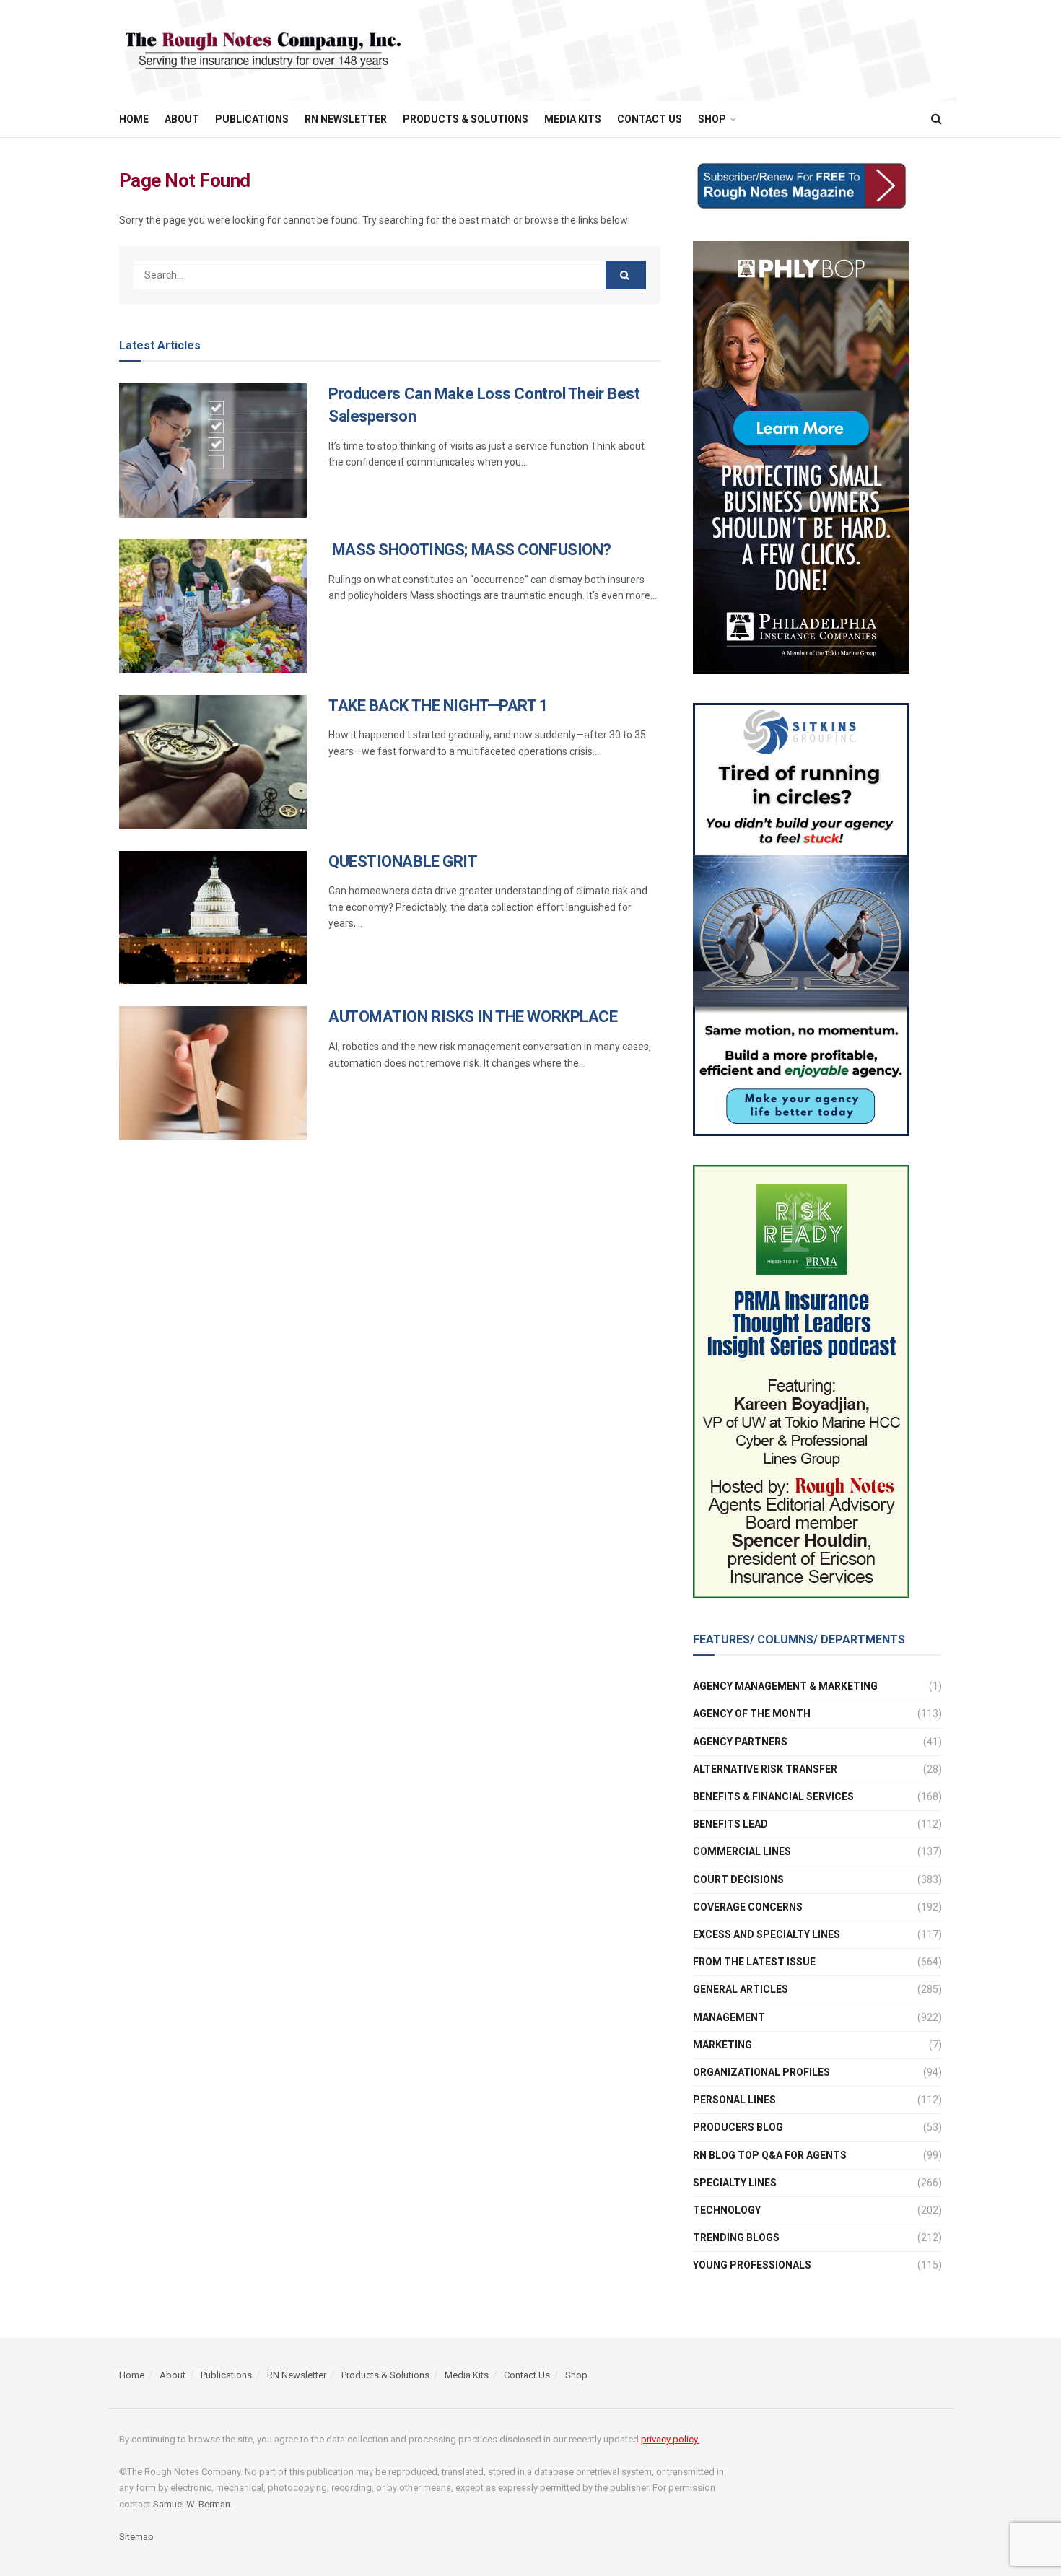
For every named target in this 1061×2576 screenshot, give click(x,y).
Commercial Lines (742, 1851)
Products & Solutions (466, 119)
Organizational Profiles (761, 2072)
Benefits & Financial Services (773, 1796)
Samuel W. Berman (192, 2504)
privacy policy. (670, 2439)
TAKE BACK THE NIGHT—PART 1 (438, 706)
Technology (727, 2210)
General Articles (741, 1989)
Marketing (722, 2045)
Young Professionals (752, 2265)
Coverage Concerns (748, 1907)
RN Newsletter (346, 119)
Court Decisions (738, 1879)
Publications (252, 119)
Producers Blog (738, 2127)
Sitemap (136, 2537)
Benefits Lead (730, 1824)
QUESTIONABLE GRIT (403, 861)
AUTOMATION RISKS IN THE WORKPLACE (473, 1017)
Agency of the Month (752, 1713)
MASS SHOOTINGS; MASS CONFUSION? (470, 550)
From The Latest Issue (754, 1962)
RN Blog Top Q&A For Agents (770, 2155)
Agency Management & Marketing (785, 1686)
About (182, 119)
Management (729, 2017)
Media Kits (573, 119)
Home (134, 119)
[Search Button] (626, 275)
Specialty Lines (735, 2183)
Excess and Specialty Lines (767, 1934)
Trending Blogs (736, 2237)
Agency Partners (740, 1742)
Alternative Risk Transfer (765, 1769)
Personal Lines (734, 2100)
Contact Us (650, 119)
